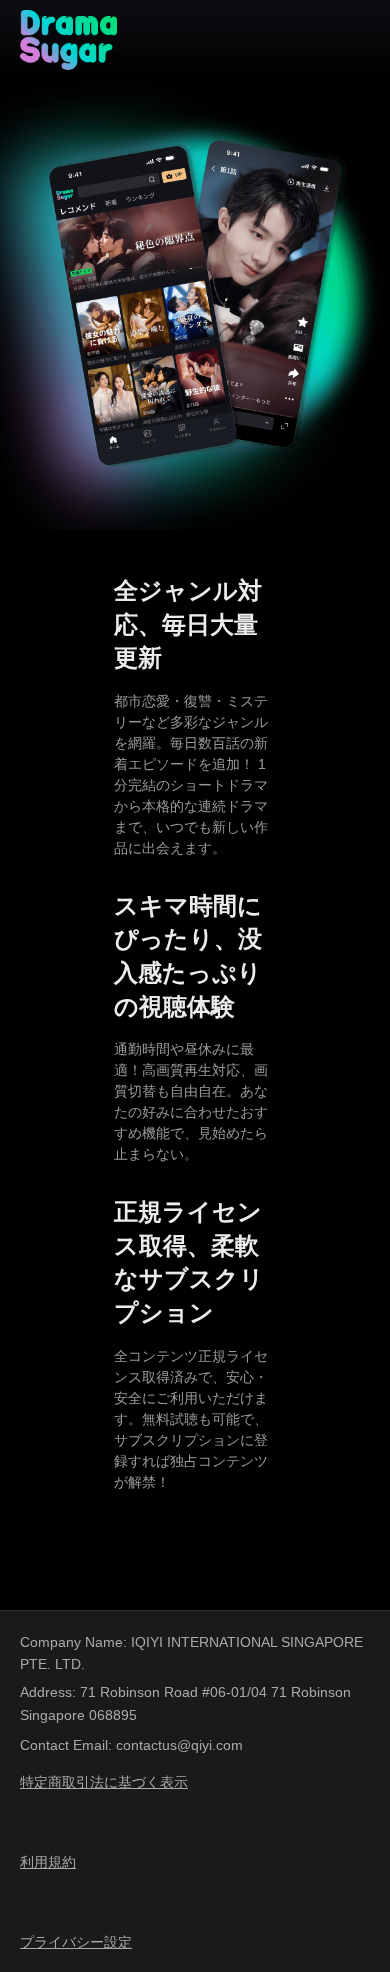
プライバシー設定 (76, 1942)
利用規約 (48, 1862)
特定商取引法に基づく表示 (104, 1782)
